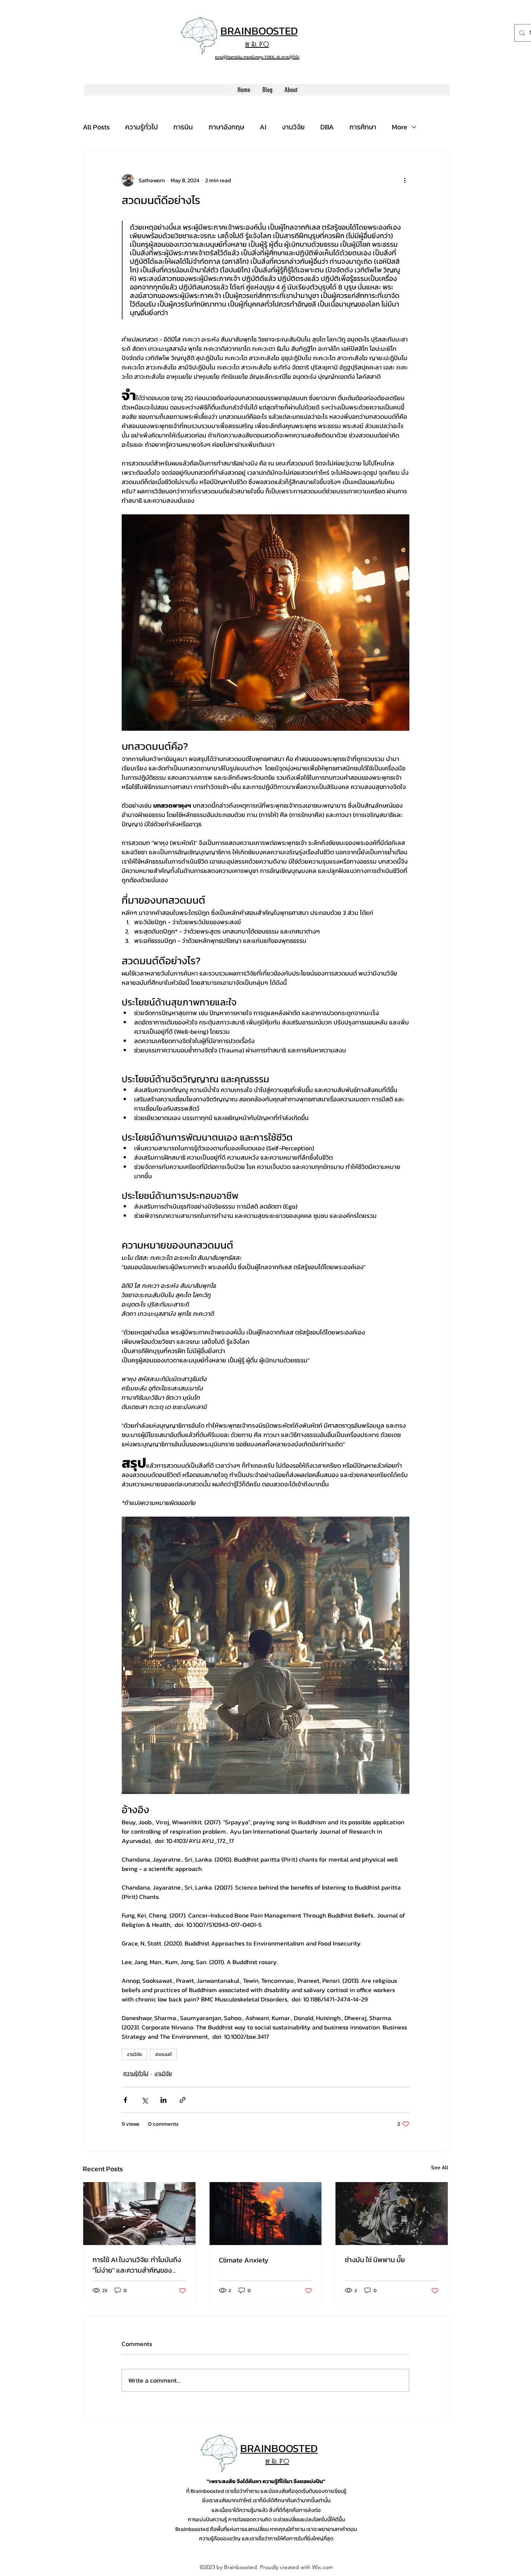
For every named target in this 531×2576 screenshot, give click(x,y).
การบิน (183, 127)
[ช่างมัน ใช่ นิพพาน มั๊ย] (392, 2214)
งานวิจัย (293, 127)
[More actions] (405, 180)
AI (263, 127)
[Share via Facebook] (125, 2100)
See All (440, 2168)
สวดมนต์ (163, 2054)
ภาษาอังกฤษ (226, 127)
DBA (327, 127)
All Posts (96, 127)
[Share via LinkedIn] (163, 2100)
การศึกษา (363, 127)
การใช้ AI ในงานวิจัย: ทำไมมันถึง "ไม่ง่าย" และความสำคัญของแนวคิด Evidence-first (137, 2265)
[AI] (139, 2214)
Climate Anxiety (244, 2260)
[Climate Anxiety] (266, 2214)
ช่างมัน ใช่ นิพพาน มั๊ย (375, 2260)
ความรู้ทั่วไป (141, 127)
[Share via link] (183, 2100)
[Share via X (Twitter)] (144, 2100)
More (400, 127)
